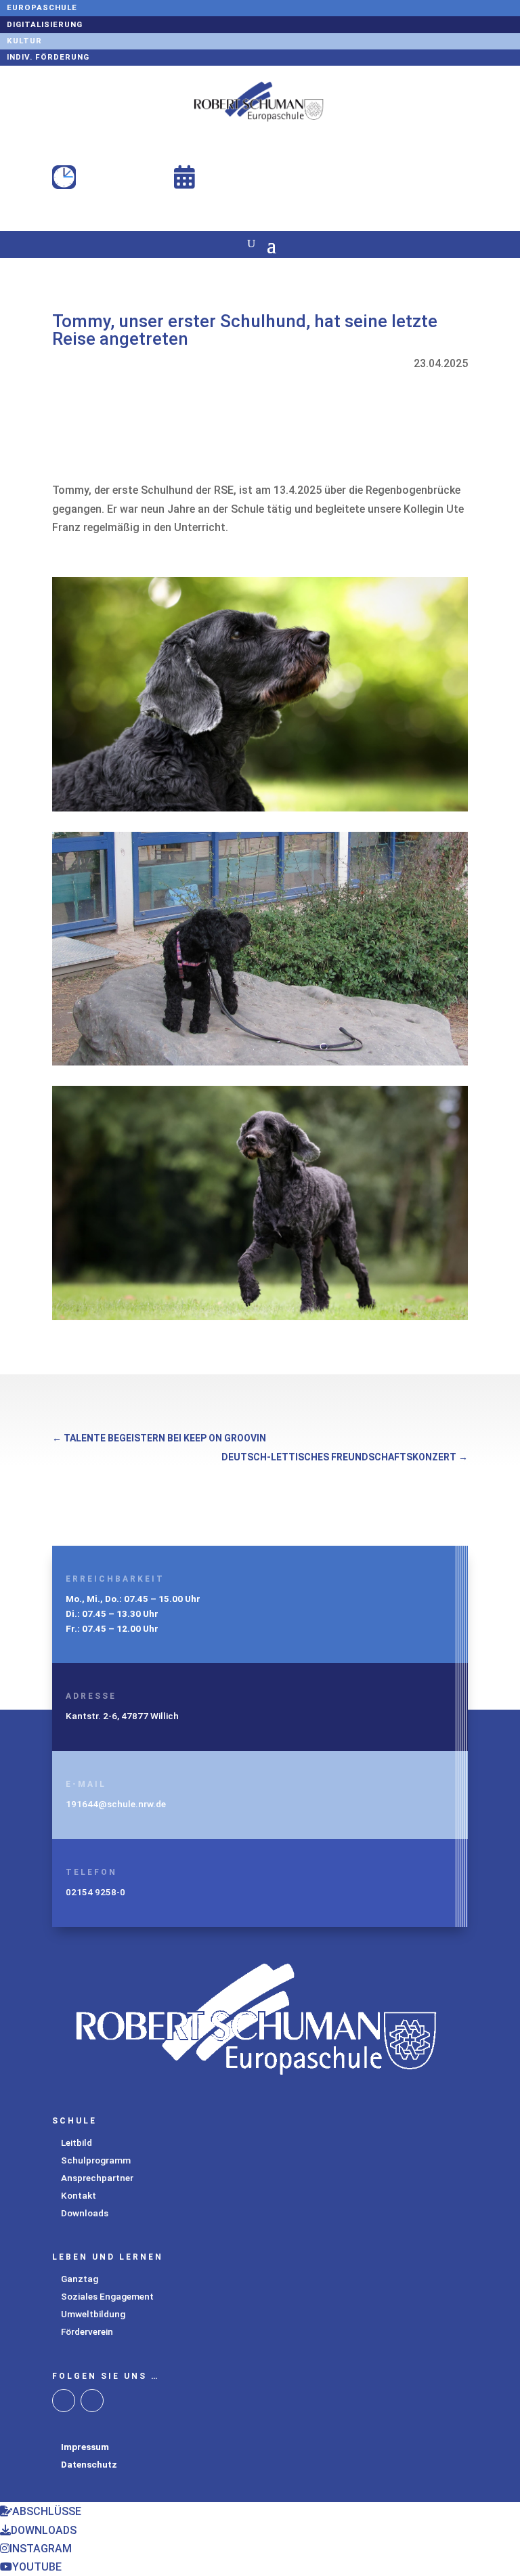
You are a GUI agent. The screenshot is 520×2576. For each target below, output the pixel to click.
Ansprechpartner (97, 2178)
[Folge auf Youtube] (92, 2401)
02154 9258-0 (95, 1892)
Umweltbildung (93, 2314)
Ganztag (80, 2279)
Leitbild (77, 2142)
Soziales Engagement (107, 2296)
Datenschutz (89, 2464)
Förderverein (87, 2331)
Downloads (85, 2213)
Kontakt (79, 2195)
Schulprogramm (96, 2160)
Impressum (85, 2447)
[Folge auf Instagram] (64, 2401)
